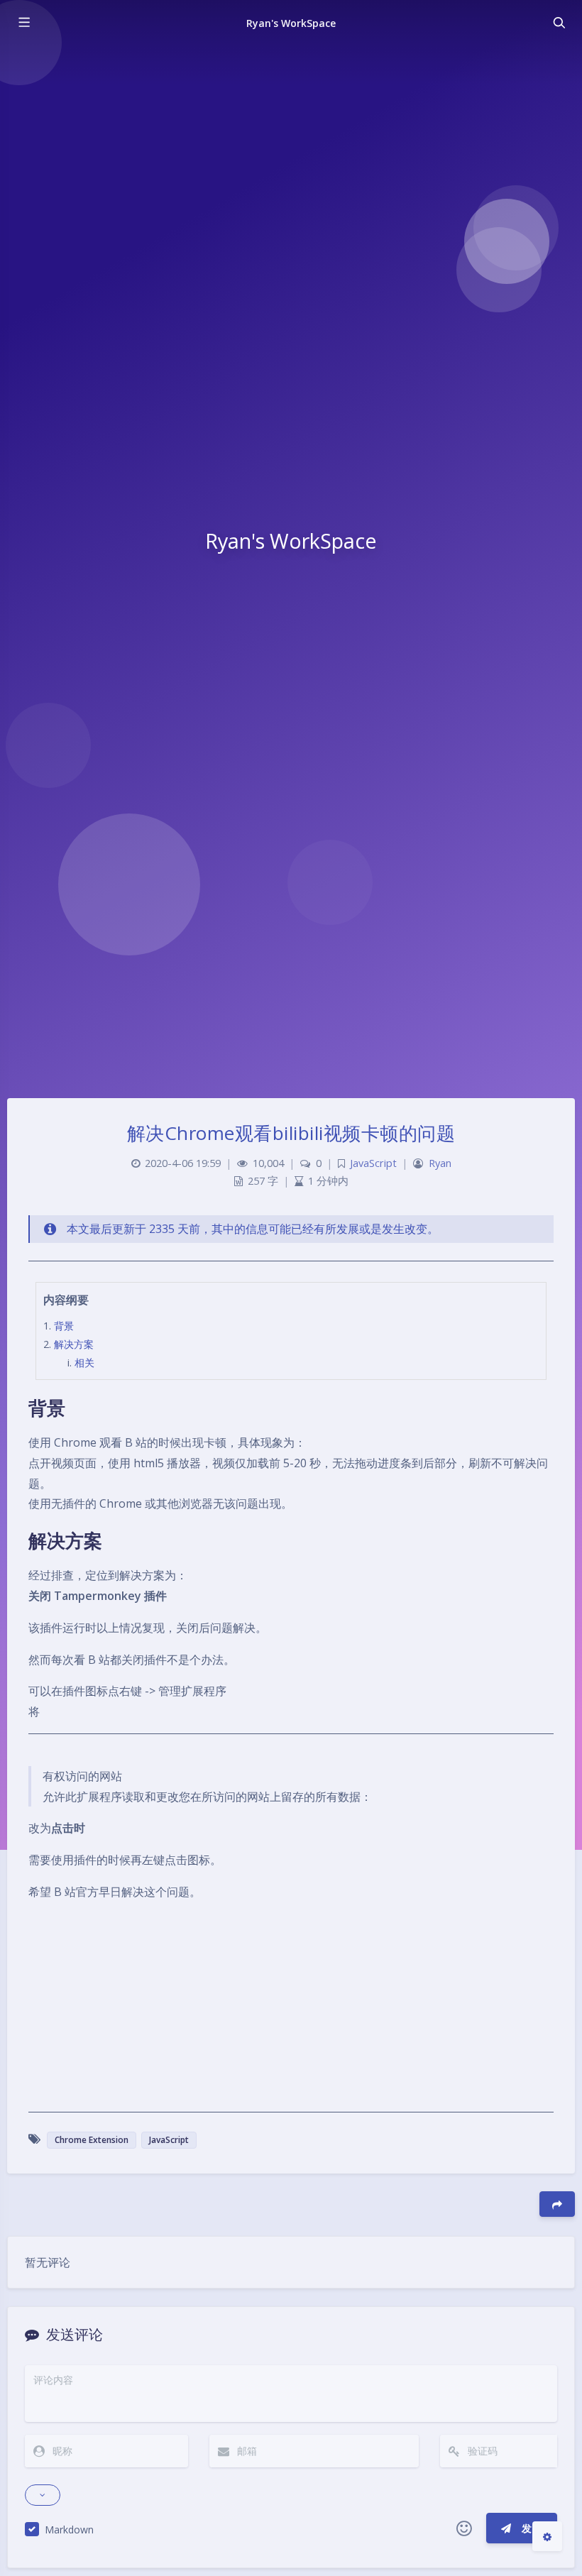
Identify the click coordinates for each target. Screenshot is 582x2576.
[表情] (464, 2528)
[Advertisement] (291, 2013)
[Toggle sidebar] (23, 23)
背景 (64, 1326)
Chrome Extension (92, 2140)
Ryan (440, 1163)
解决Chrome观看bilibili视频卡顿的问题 (291, 1133)
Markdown (69, 2530)
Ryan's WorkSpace (291, 23)
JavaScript (373, 1163)
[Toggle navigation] (559, 23)
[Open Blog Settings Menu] (547, 2536)
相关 (84, 1363)
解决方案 (74, 1344)
